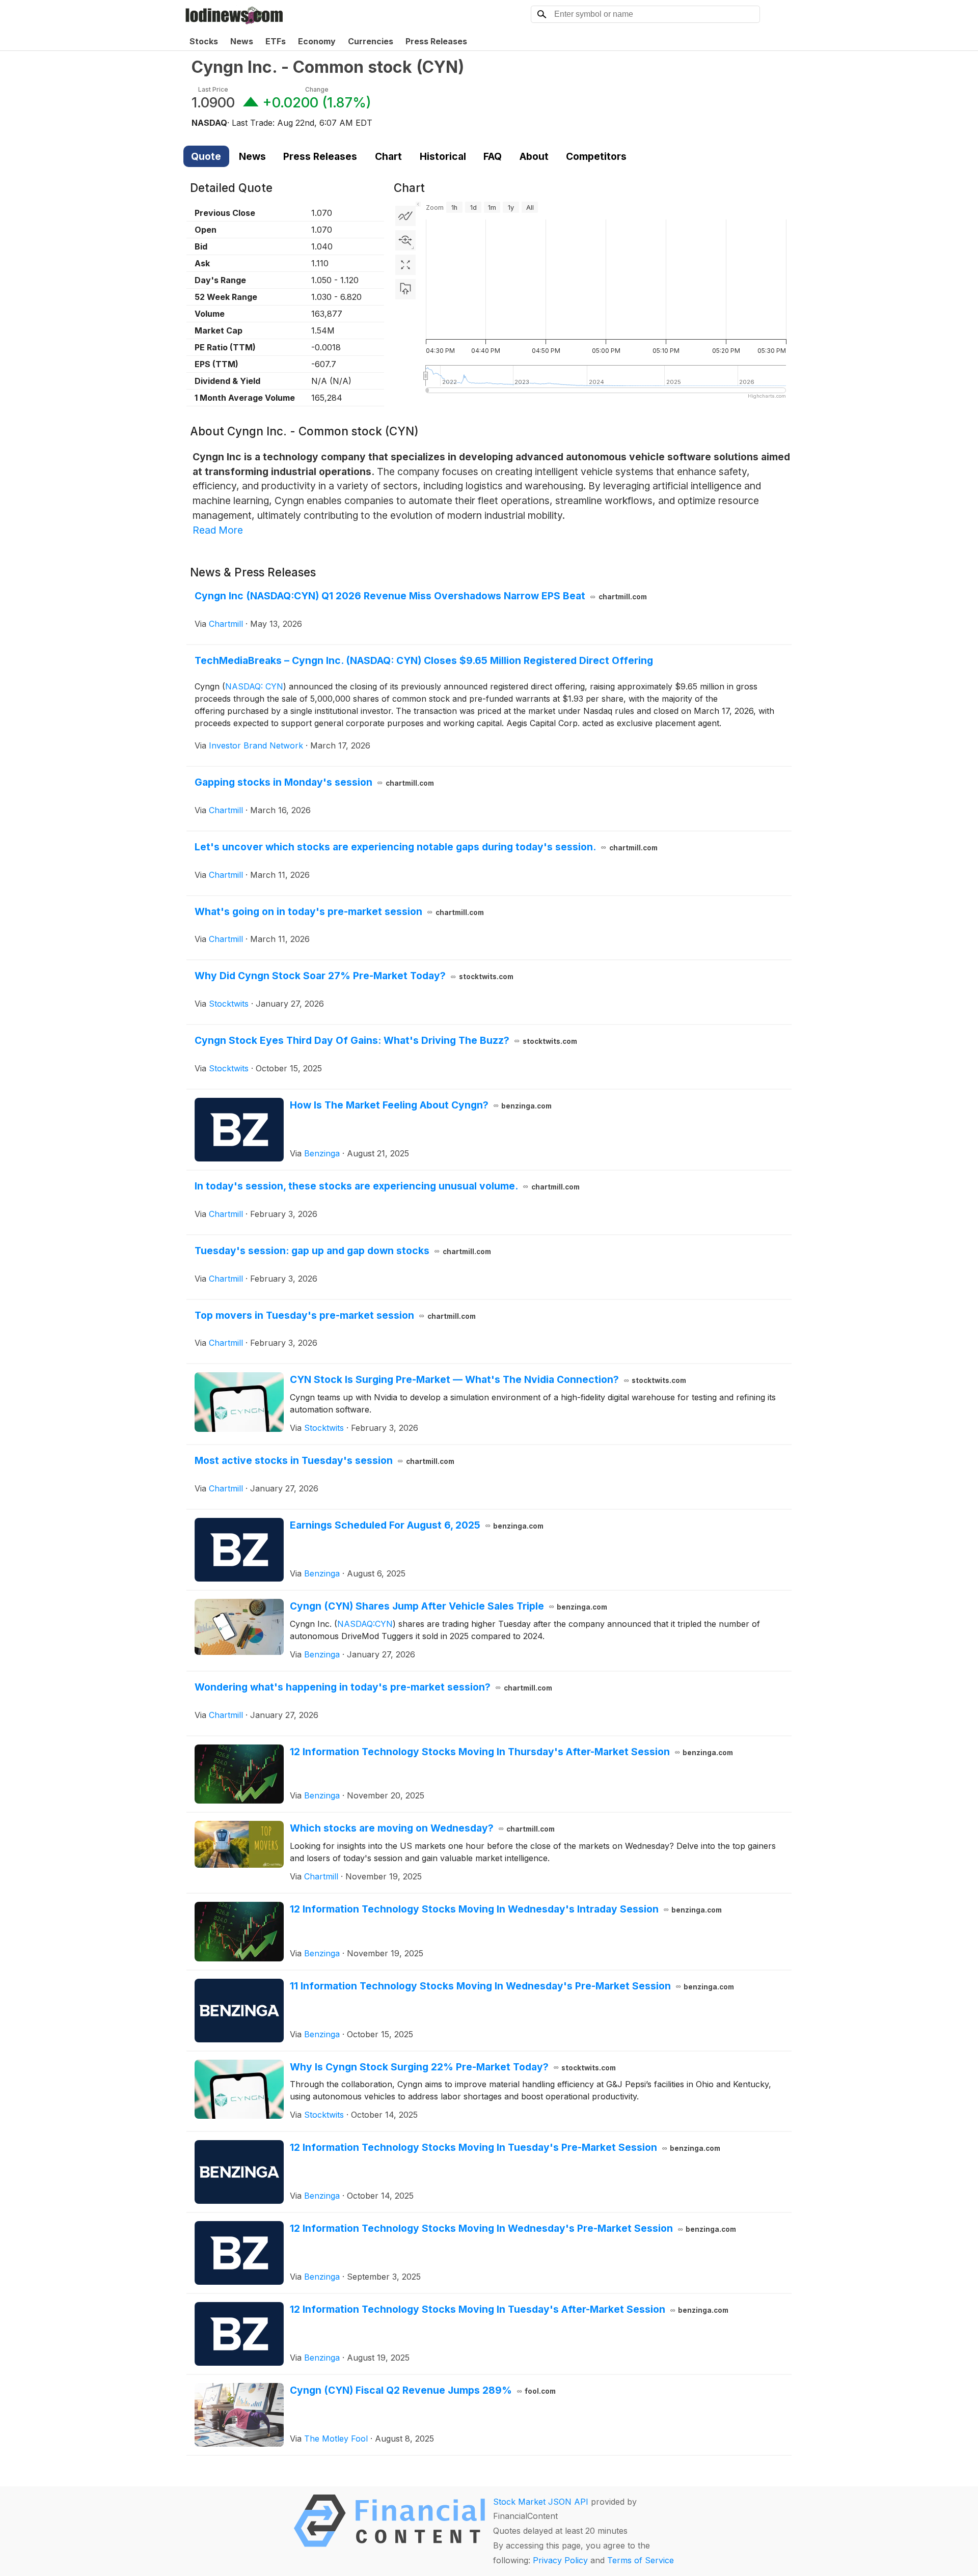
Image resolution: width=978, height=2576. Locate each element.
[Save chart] (405, 289)
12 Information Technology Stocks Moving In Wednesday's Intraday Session (506, 1909)
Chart (388, 156)
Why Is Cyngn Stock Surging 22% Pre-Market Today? (453, 2067)
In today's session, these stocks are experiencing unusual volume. (387, 1186)
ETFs (276, 41)
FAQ (493, 156)
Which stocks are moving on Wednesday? (423, 1828)
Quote (206, 156)
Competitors (596, 156)
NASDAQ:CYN (365, 1624)
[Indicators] (405, 216)
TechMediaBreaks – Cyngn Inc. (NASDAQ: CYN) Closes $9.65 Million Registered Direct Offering (424, 660)
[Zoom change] (405, 240)
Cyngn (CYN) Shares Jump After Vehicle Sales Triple (449, 1606)
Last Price (213, 89)
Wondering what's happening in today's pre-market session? (373, 1687)
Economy (317, 41)
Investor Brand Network (256, 745)
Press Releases (436, 41)
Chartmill (226, 624)
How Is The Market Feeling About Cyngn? (421, 1105)
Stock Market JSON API (541, 2502)
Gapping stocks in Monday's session (314, 782)
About (534, 156)
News (242, 41)
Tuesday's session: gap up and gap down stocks (343, 1251)
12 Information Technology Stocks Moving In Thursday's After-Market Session (512, 1752)
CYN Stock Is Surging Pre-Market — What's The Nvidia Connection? (488, 1379)
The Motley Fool (336, 2439)
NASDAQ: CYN (254, 686)
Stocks (204, 41)
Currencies (371, 41)
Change (317, 89)
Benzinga (322, 1153)
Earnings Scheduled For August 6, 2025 (417, 1525)
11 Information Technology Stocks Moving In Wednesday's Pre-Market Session (512, 1986)
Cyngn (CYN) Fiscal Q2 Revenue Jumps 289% (423, 2390)
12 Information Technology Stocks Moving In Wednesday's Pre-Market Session (513, 2228)
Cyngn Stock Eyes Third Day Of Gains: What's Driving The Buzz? (386, 1040)
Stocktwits (229, 1004)
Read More (218, 530)
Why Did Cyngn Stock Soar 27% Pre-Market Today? (354, 976)
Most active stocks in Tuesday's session (324, 1460)
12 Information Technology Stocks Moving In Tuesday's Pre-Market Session (505, 2147)
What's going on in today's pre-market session (339, 911)
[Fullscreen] (405, 265)
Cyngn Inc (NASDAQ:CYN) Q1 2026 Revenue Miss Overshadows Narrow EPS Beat (421, 596)
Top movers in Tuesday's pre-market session (335, 1315)
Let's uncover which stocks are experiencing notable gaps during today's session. (426, 847)
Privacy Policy (560, 2560)
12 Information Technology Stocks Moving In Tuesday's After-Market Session (509, 2309)
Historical (443, 156)
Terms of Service (641, 2560)
